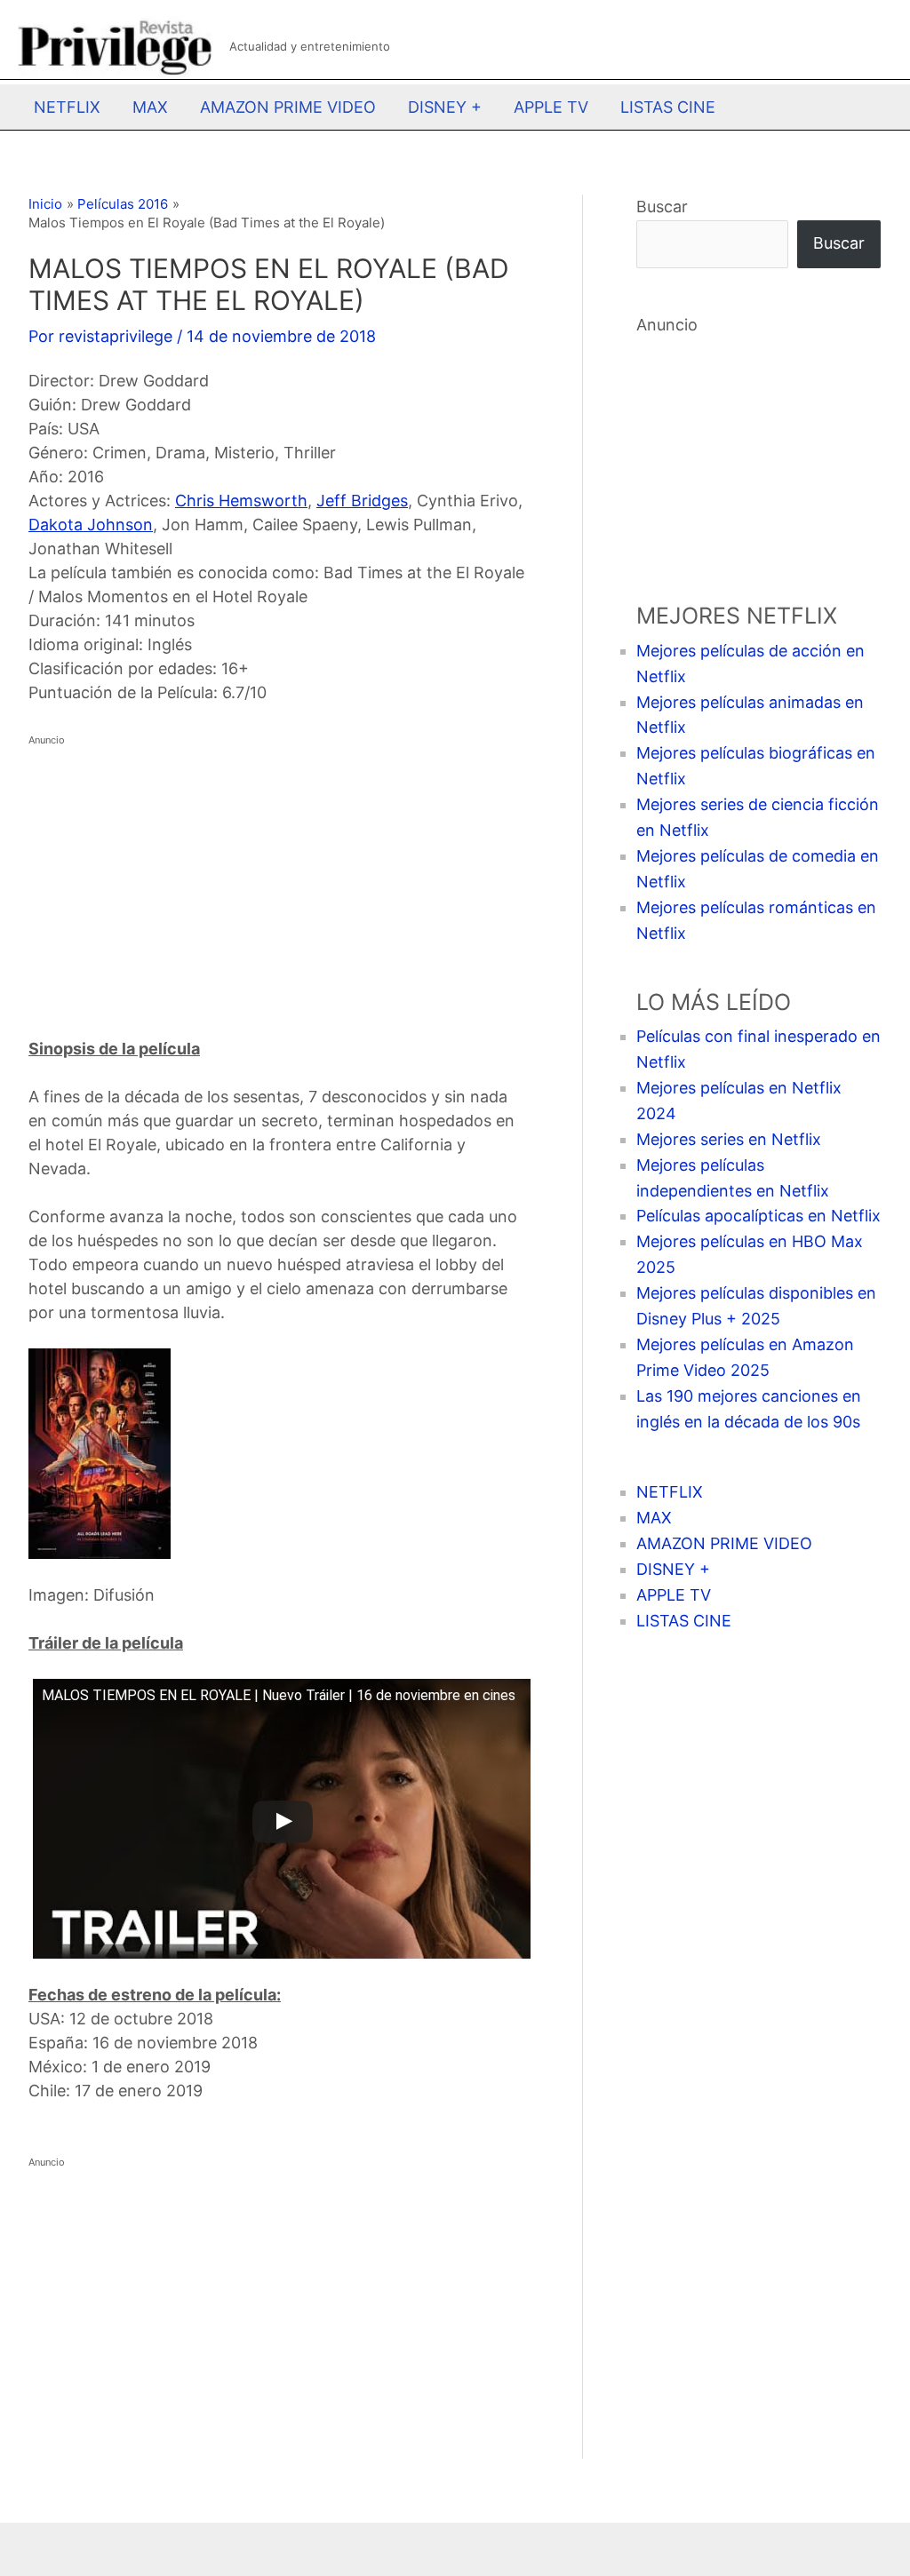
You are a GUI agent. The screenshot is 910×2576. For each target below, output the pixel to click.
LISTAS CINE (668, 107)
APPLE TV (551, 107)
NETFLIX (67, 107)
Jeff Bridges (362, 501)
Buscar (662, 207)
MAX (150, 107)
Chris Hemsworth (241, 501)
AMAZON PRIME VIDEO (288, 107)
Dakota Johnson (91, 525)
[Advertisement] (279, 877)
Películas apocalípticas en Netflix (758, 1216)
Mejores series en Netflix (729, 1139)
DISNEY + (445, 107)
